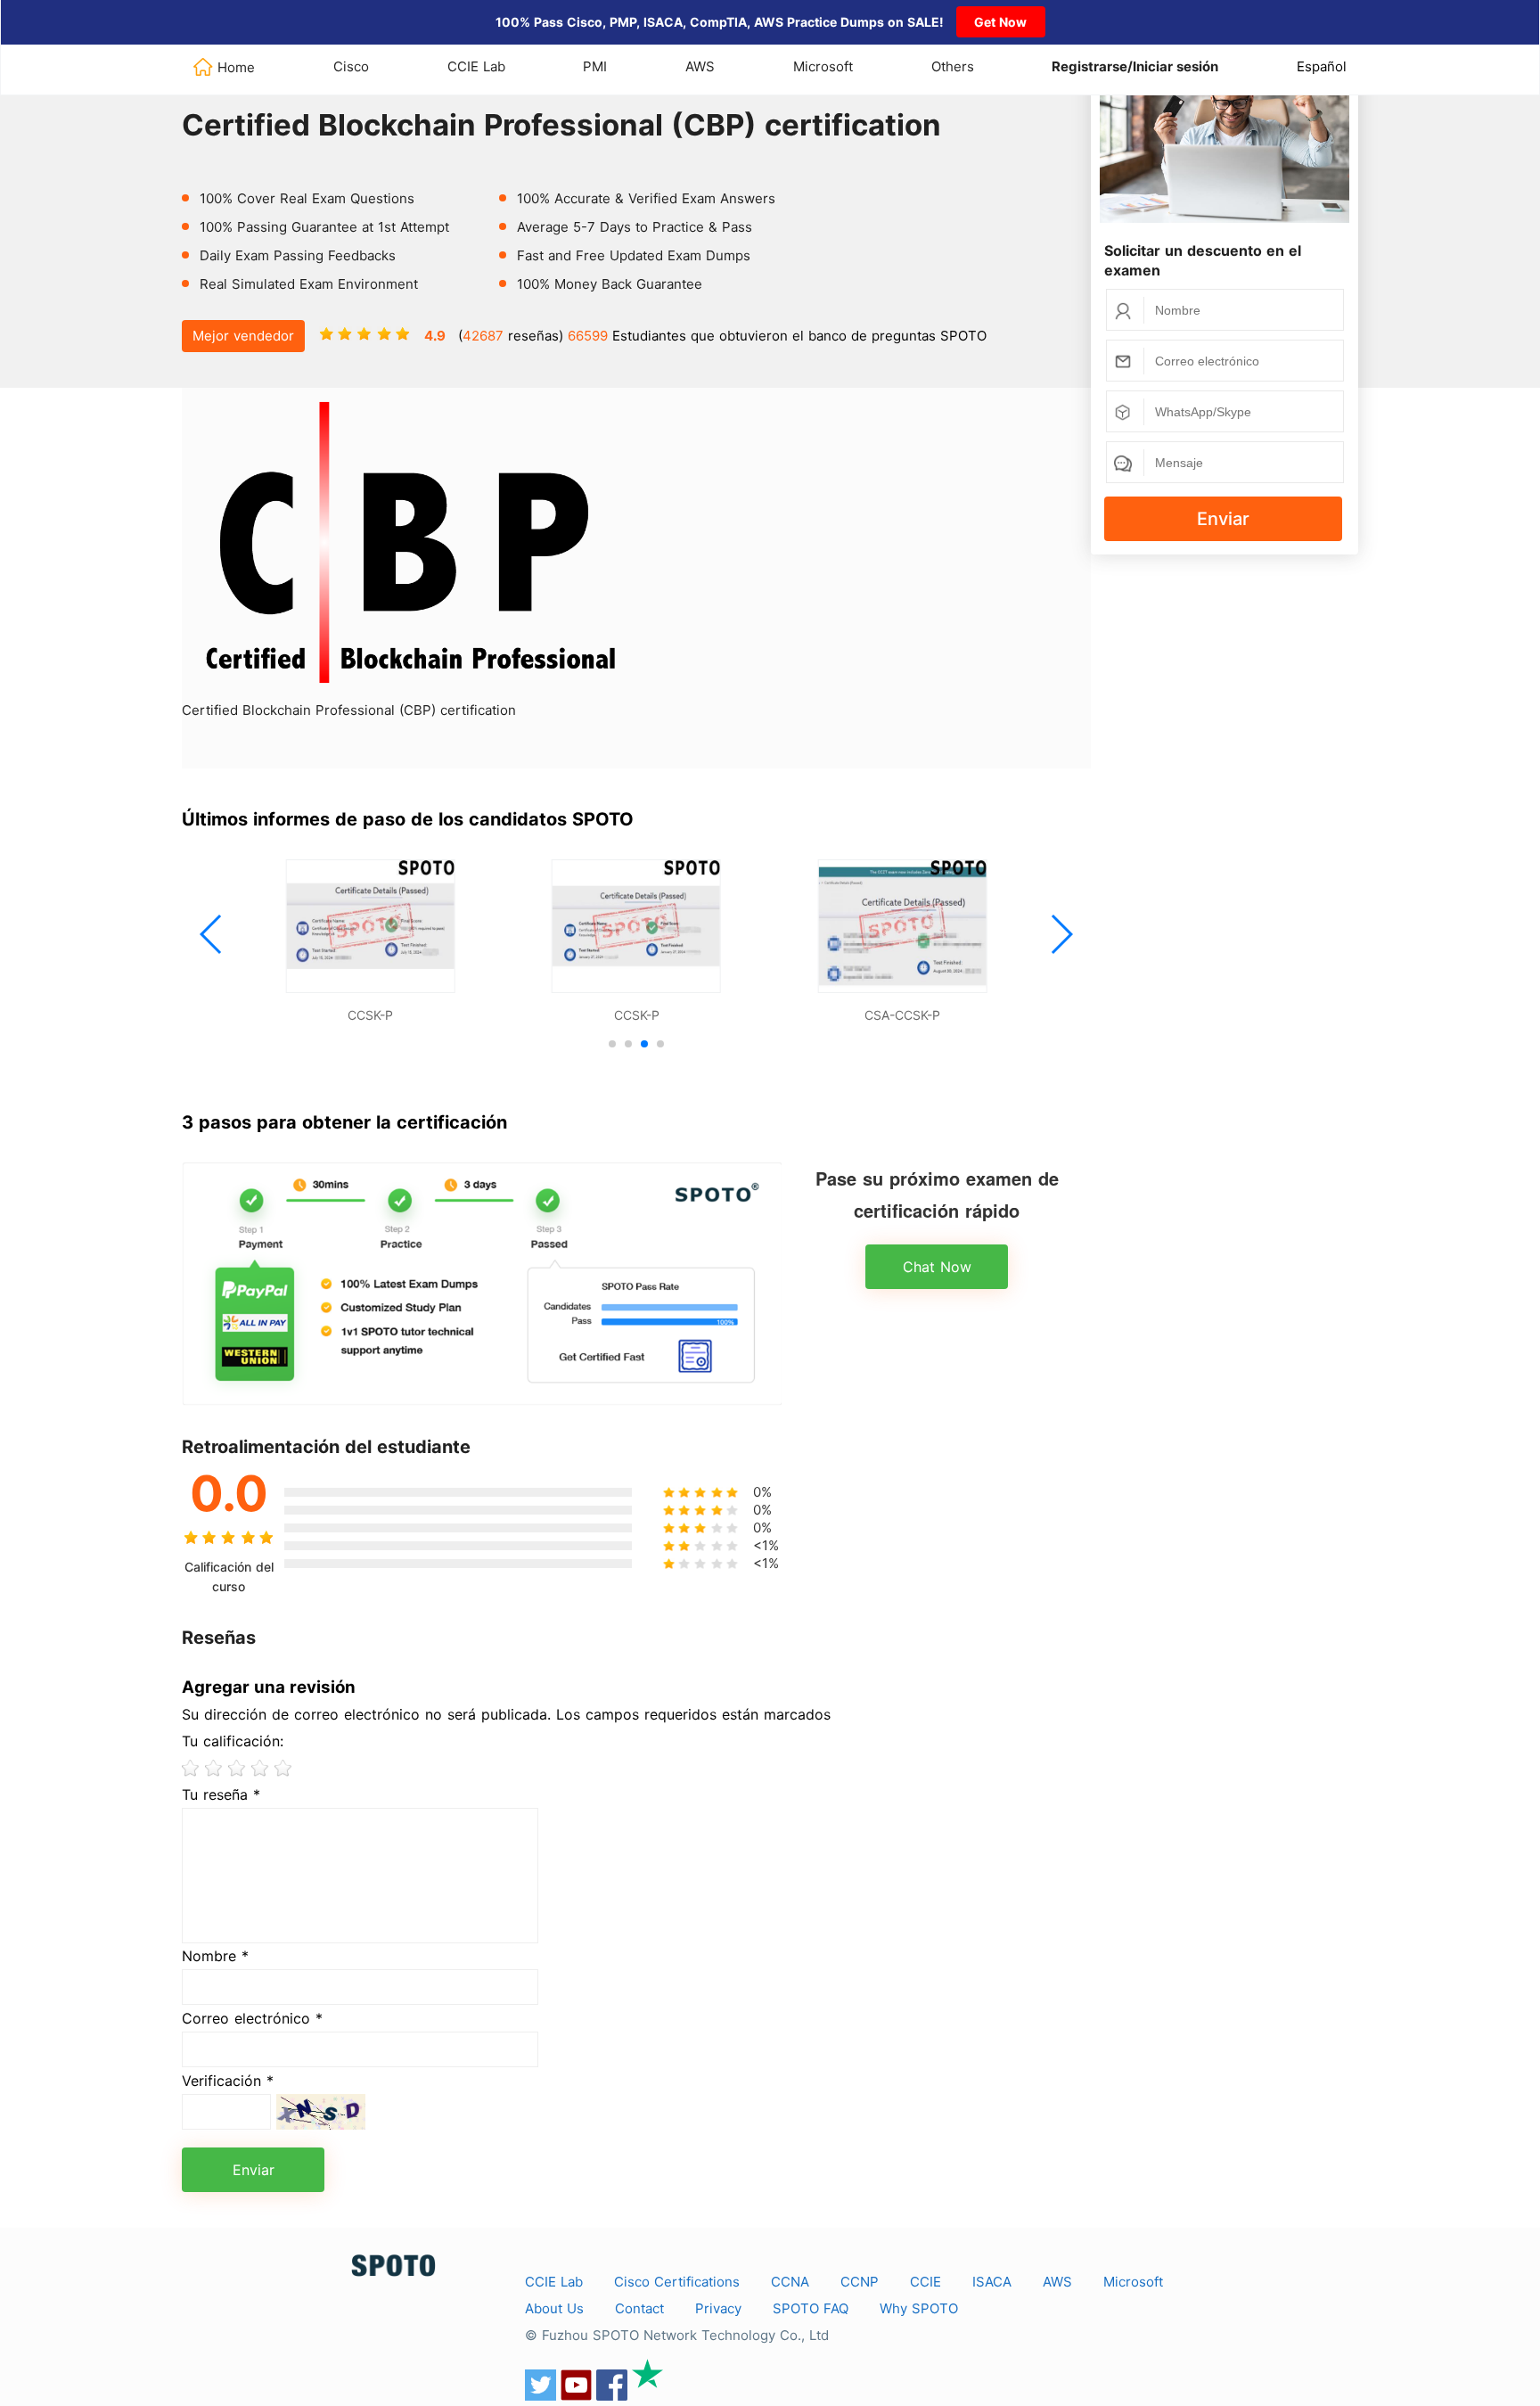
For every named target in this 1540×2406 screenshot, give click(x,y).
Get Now (1000, 22)
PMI (595, 66)
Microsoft (823, 66)
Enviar (1223, 519)
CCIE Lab (476, 66)
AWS (700, 66)
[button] (212, 934)
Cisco (351, 66)
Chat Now (937, 1267)
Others (953, 66)
